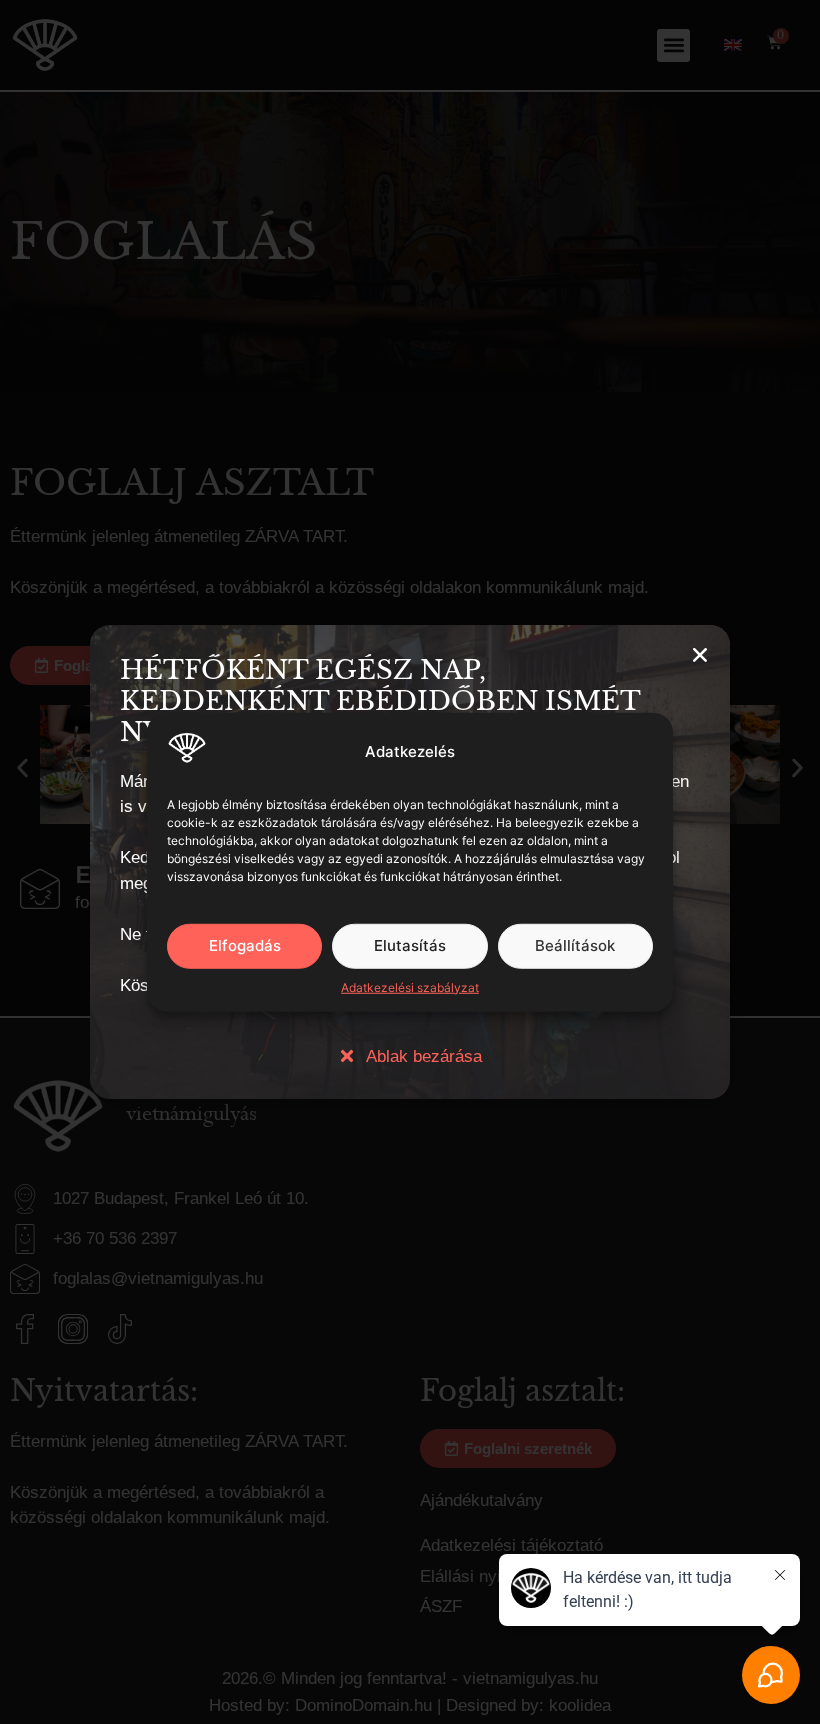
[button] (700, 655)
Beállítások (575, 945)
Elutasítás (410, 945)
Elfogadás (245, 945)
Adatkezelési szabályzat (410, 986)
